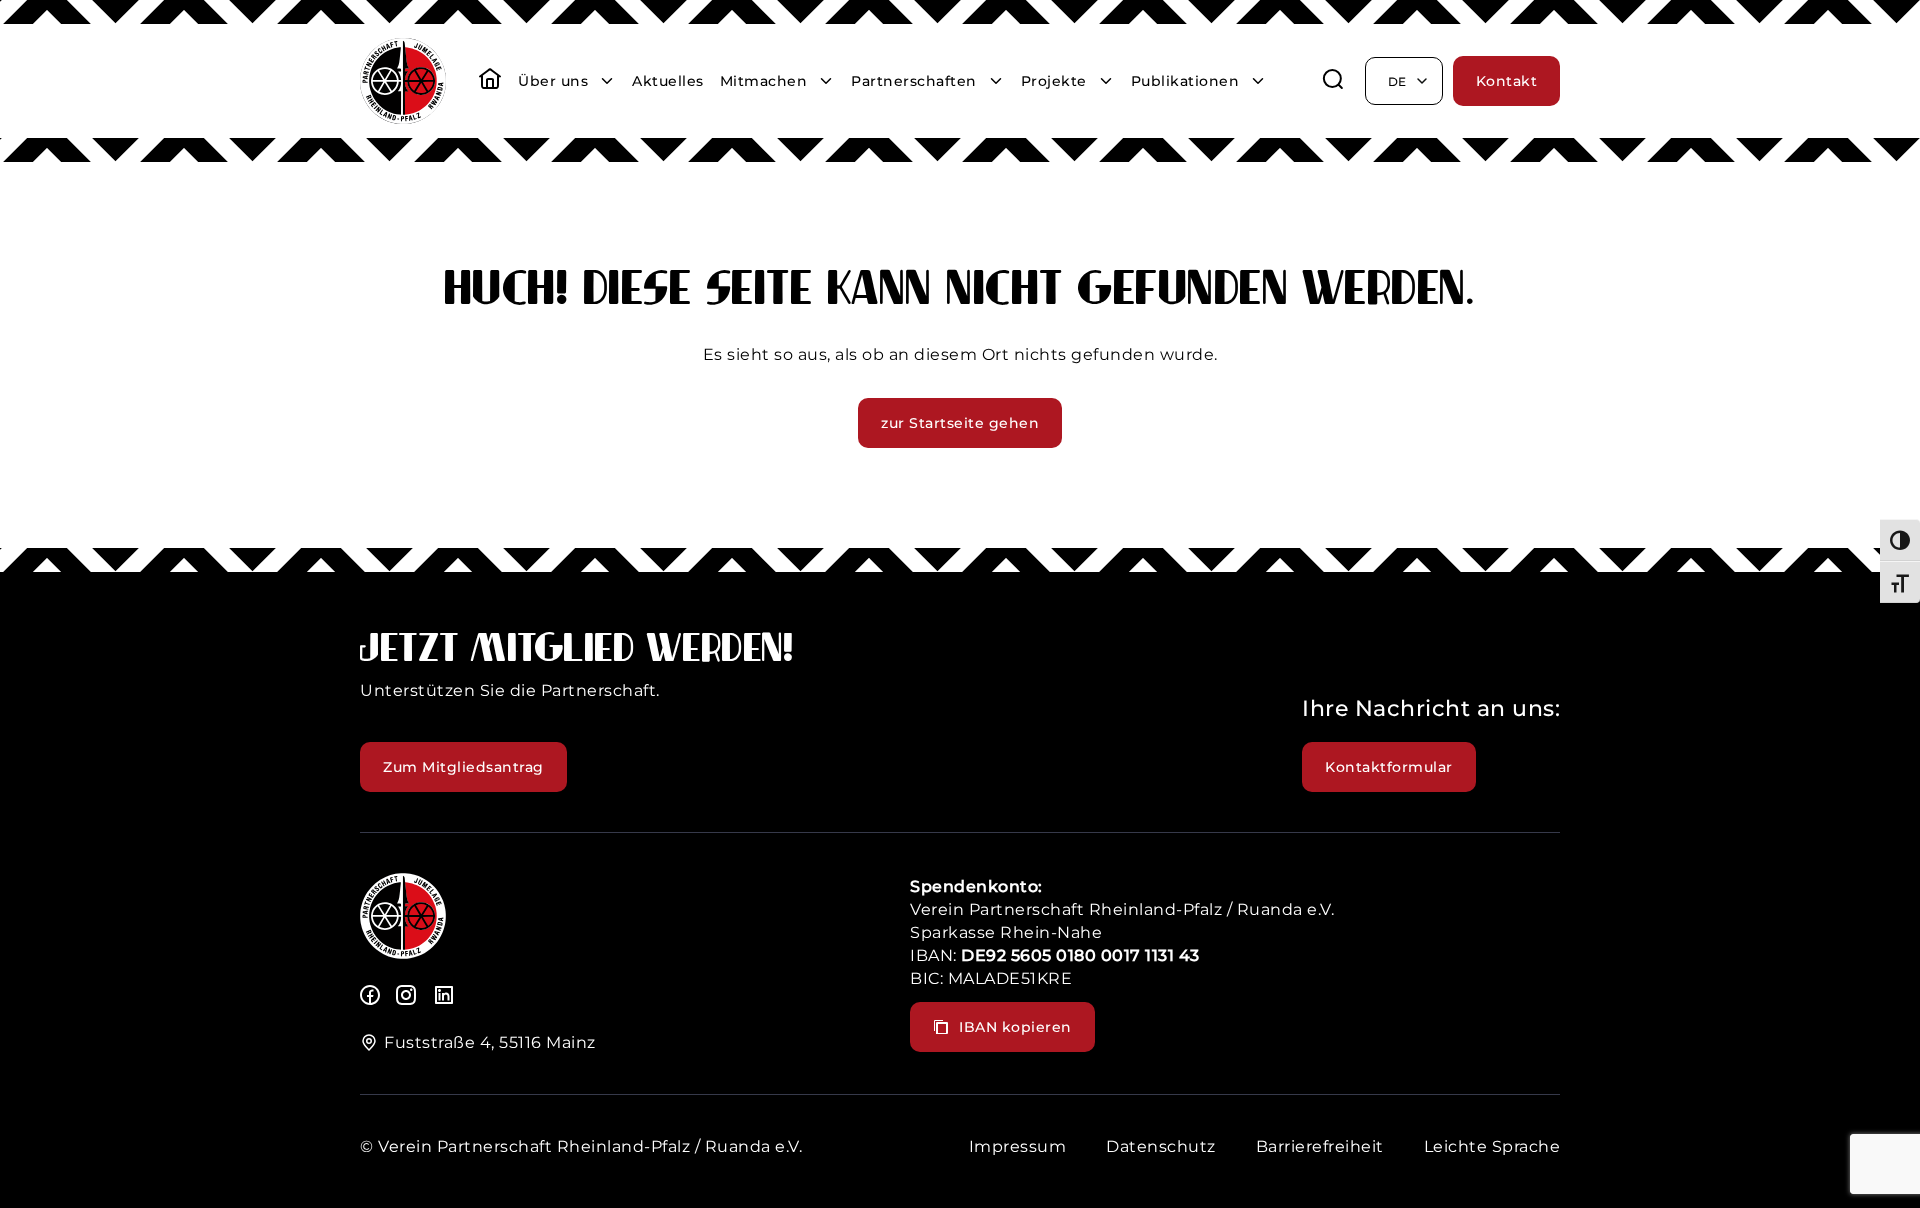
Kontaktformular (1389, 767)
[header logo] (403, 118)
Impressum (1018, 1146)
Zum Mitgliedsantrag (463, 767)
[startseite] (490, 81)
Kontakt (1507, 81)
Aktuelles (668, 81)
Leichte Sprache (1492, 1146)
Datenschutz (1161, 1146)
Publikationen (1185, 81)
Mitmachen (764, 81)
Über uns (553, 81)
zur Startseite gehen (960, 423)
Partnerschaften (914, 81)
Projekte (1054, 81)
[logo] (403, 953)
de (1397, 81)
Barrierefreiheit (1320, 1146)
